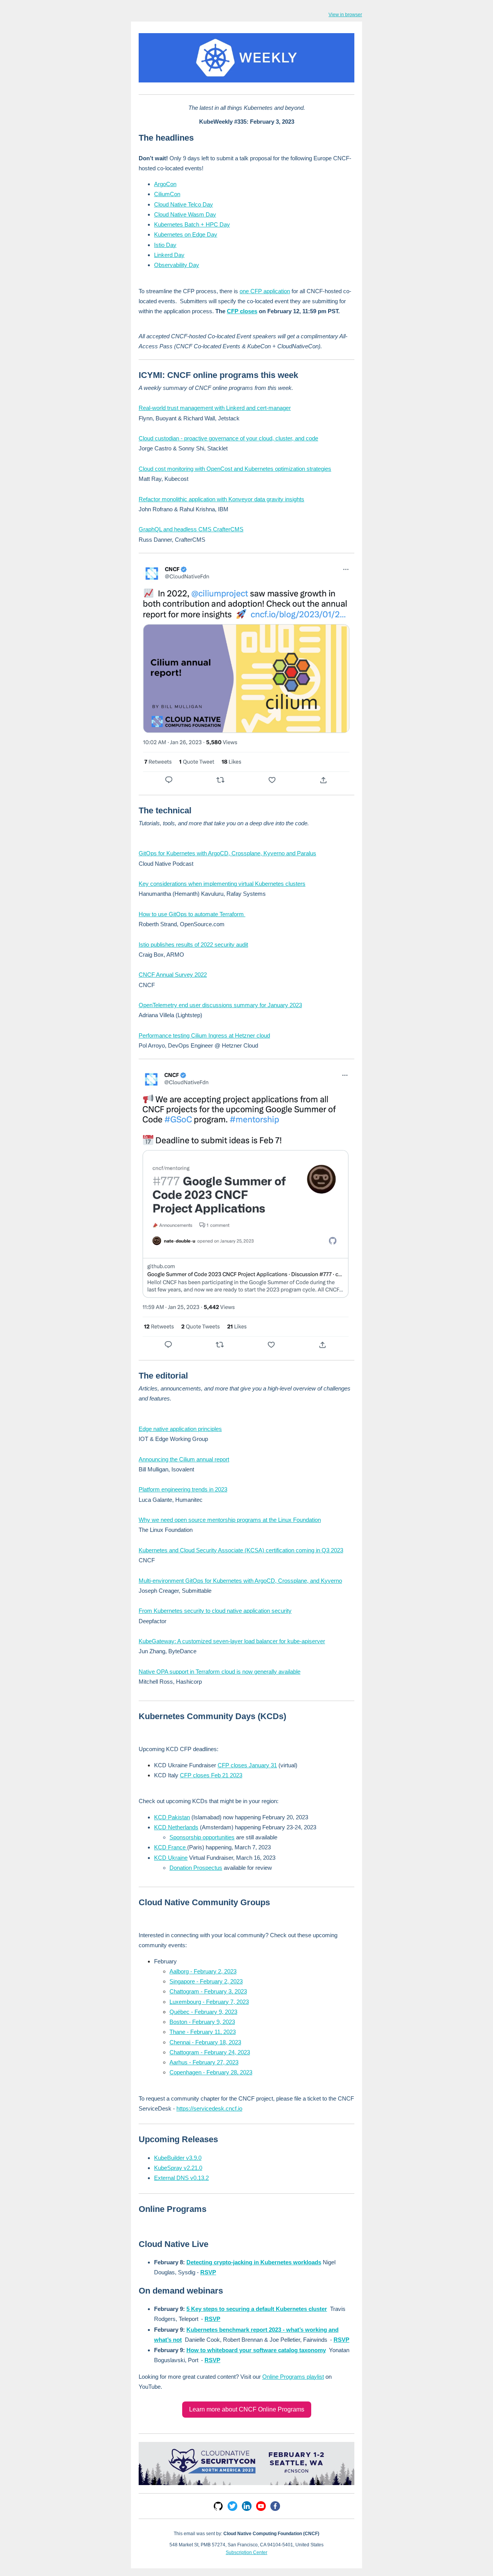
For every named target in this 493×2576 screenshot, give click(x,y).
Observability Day (177, 265)
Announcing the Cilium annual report (184, 1459)
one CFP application (265, 291)
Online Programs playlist (293, 2377)
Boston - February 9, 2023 (202, 2022)
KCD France (171, 1847)
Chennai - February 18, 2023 (205, 2042)
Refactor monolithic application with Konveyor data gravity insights (221, 499)
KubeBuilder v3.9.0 (178, 2158)
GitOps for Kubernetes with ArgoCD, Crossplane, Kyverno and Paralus (227, 853)
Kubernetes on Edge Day (186, 234)
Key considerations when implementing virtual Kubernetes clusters (222, 884)
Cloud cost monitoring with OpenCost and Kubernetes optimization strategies (235, 469)
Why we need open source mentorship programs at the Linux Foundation (230, 1520)
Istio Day (165, 245)
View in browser (345, 15)
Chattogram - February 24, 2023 (210, 2052)
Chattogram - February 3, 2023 (208, 1991)
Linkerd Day (169, 255)
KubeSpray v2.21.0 (178, 2168)
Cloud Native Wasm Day (185, 214)
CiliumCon (167, 194)
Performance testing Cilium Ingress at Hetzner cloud (204, 1035)
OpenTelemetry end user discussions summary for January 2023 (220, 1005)
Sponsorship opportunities (202, 1837)
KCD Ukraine (171, 1858)
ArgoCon (165, 184)
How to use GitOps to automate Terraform (192, 914)
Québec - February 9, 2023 (203, 2012)
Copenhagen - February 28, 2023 (211, 2072)
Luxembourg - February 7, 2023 (209, 2002)
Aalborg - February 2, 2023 (203, 1971)
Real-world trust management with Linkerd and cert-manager (215, 408)
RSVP (208, 2272)
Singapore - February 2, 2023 (206, 1981)
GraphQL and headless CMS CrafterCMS (191, 529)
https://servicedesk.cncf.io (209, 2108)
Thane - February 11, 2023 (203, 2032)
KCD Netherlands (176, 1827)
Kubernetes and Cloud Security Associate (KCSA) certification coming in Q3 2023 (241, 1550)
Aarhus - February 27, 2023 (204, 2062)
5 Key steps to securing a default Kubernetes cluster (257, 2309)
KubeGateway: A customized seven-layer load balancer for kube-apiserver (232, 1641)
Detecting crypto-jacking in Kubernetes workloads (254, 2262)
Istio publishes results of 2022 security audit (193, 945)
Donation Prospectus (196, 1868)
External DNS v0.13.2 (181, 2178)
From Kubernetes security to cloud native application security (215, 1611)
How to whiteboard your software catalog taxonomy (256, 2350)
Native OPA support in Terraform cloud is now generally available (220, 1672)
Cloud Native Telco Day (184, 204)
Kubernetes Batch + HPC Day (192, 224)
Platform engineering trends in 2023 (183, 1489)
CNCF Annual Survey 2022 (173, 975)
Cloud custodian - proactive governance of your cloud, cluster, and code (228, 438)
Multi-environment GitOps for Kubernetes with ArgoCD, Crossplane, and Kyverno (240, 1581)
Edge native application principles (180, 1429)
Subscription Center (246, 2552)
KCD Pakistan (172, 1817)
